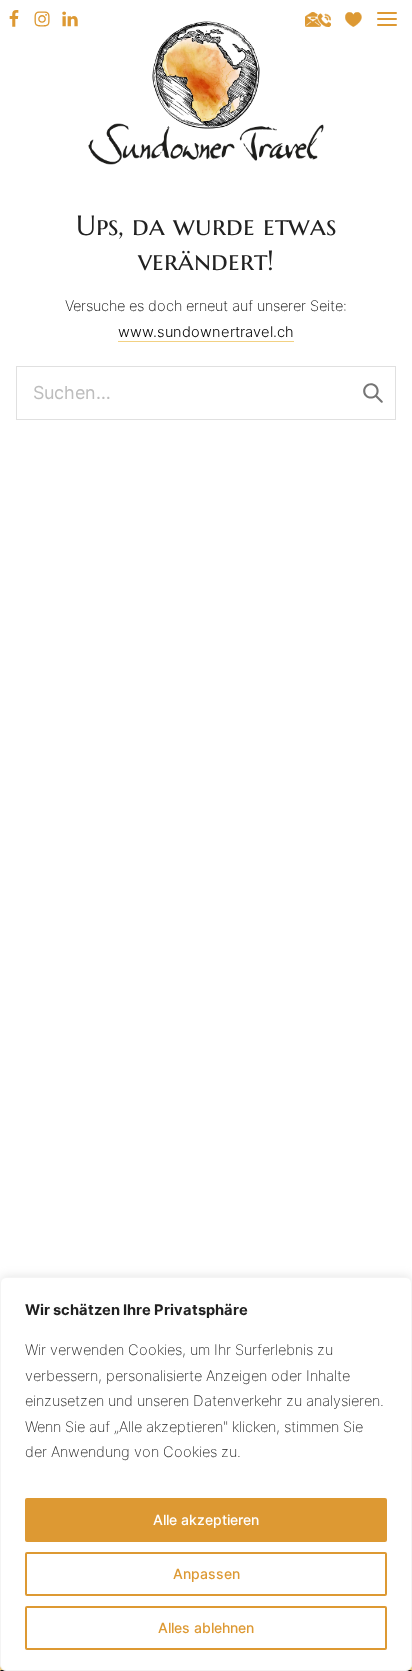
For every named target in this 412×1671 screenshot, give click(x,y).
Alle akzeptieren (206, 1519)
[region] (206, 1474)
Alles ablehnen (206, 1627)
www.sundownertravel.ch (206, 332)
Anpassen (206, 1573)
